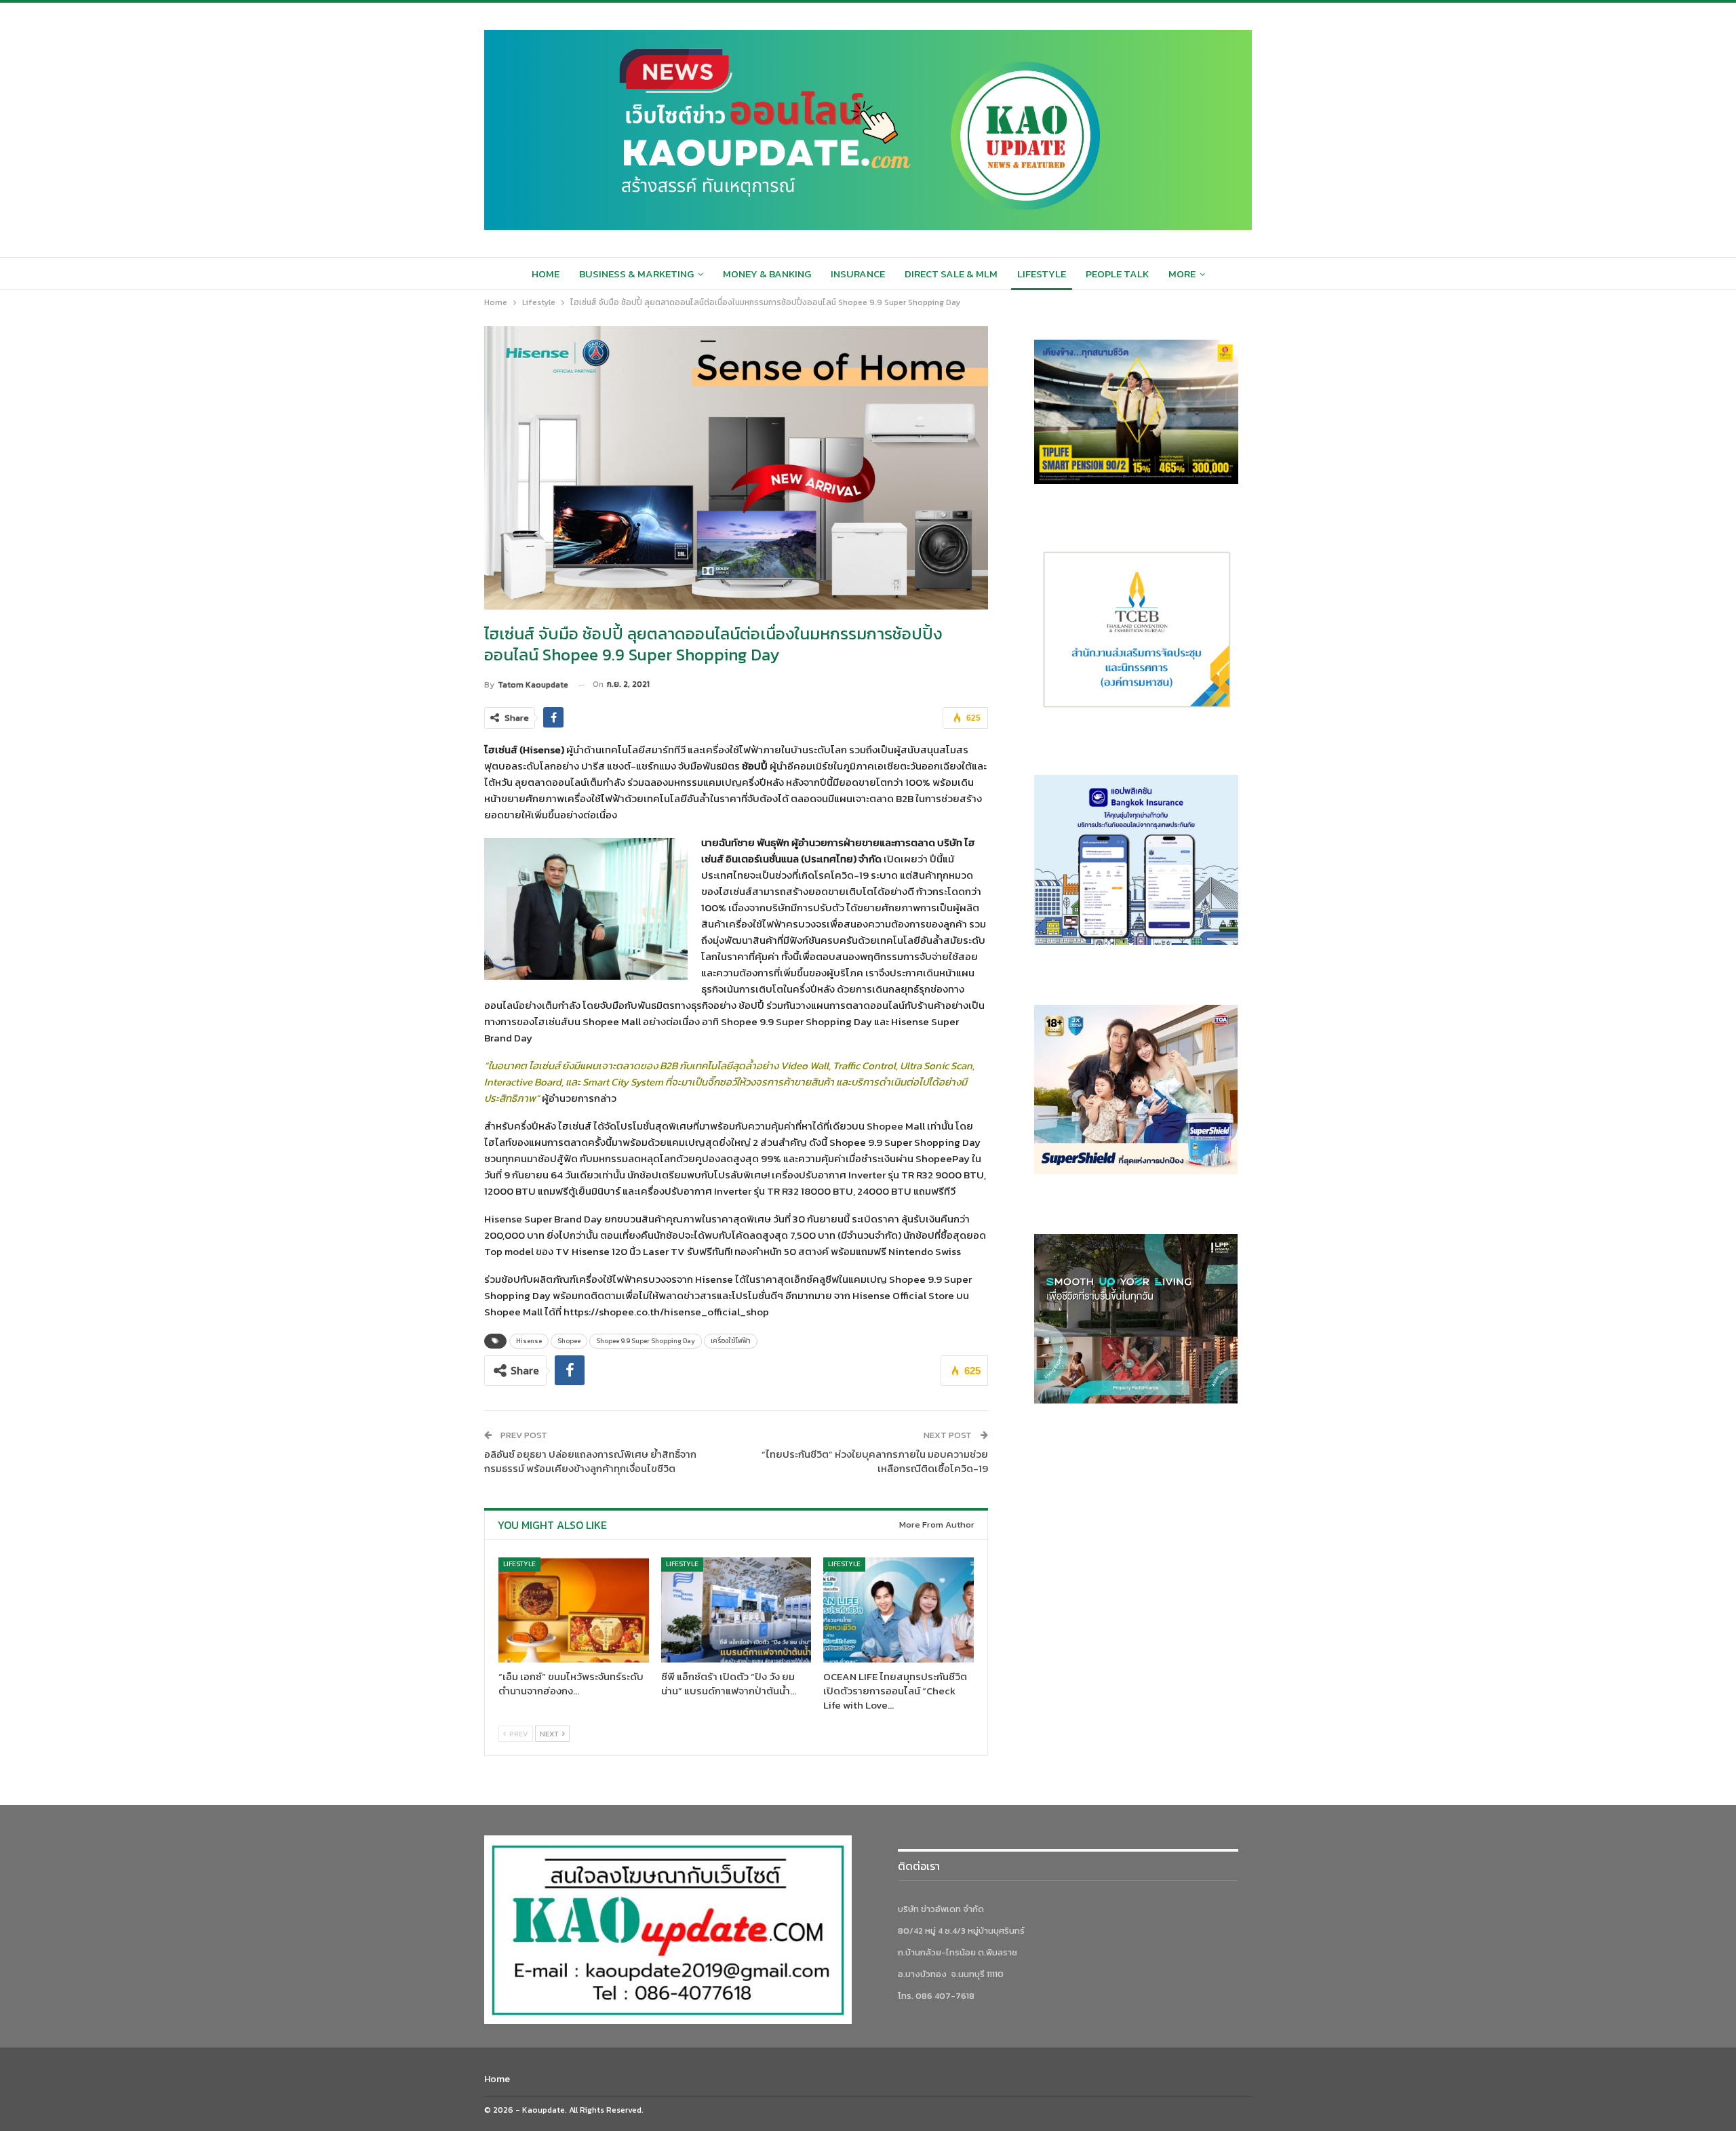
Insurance (858, 274)
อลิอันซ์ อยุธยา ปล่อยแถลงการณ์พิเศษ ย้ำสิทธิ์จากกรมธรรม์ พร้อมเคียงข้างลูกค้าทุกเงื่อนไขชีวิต (590, 1461)
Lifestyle (1042, 274)
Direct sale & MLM (951, 274)
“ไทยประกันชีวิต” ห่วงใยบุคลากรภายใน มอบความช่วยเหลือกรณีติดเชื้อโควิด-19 (875, 1461)
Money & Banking (767, 274)
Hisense (529, 1341)
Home (546, 274)
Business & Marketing (636, 274)
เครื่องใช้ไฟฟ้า (731, 1341)
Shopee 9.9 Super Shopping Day (646, 1341)
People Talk (1117, 274)
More (1182, 274)
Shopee (569, 1341)
